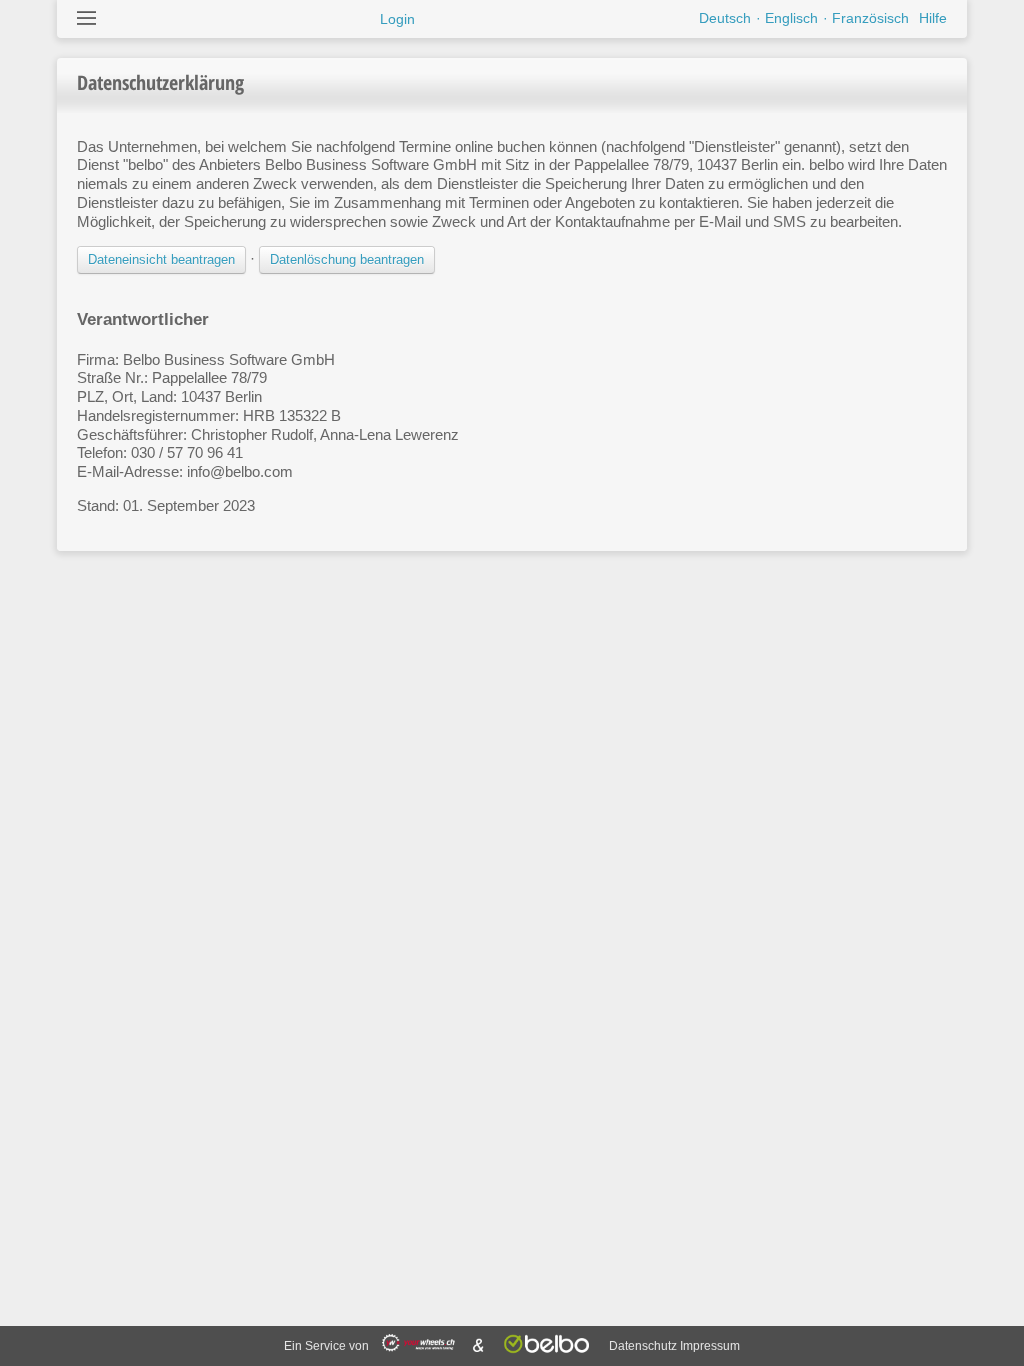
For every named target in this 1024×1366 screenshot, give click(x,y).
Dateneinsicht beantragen (161, 259)
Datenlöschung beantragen (347, 259)
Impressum (710, 1346)
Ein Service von (328, 1346)
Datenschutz (643, 1346)
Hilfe (933, 18)
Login (397, 19)
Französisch (870, 18)
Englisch (791, 18)
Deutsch (725, 18)
